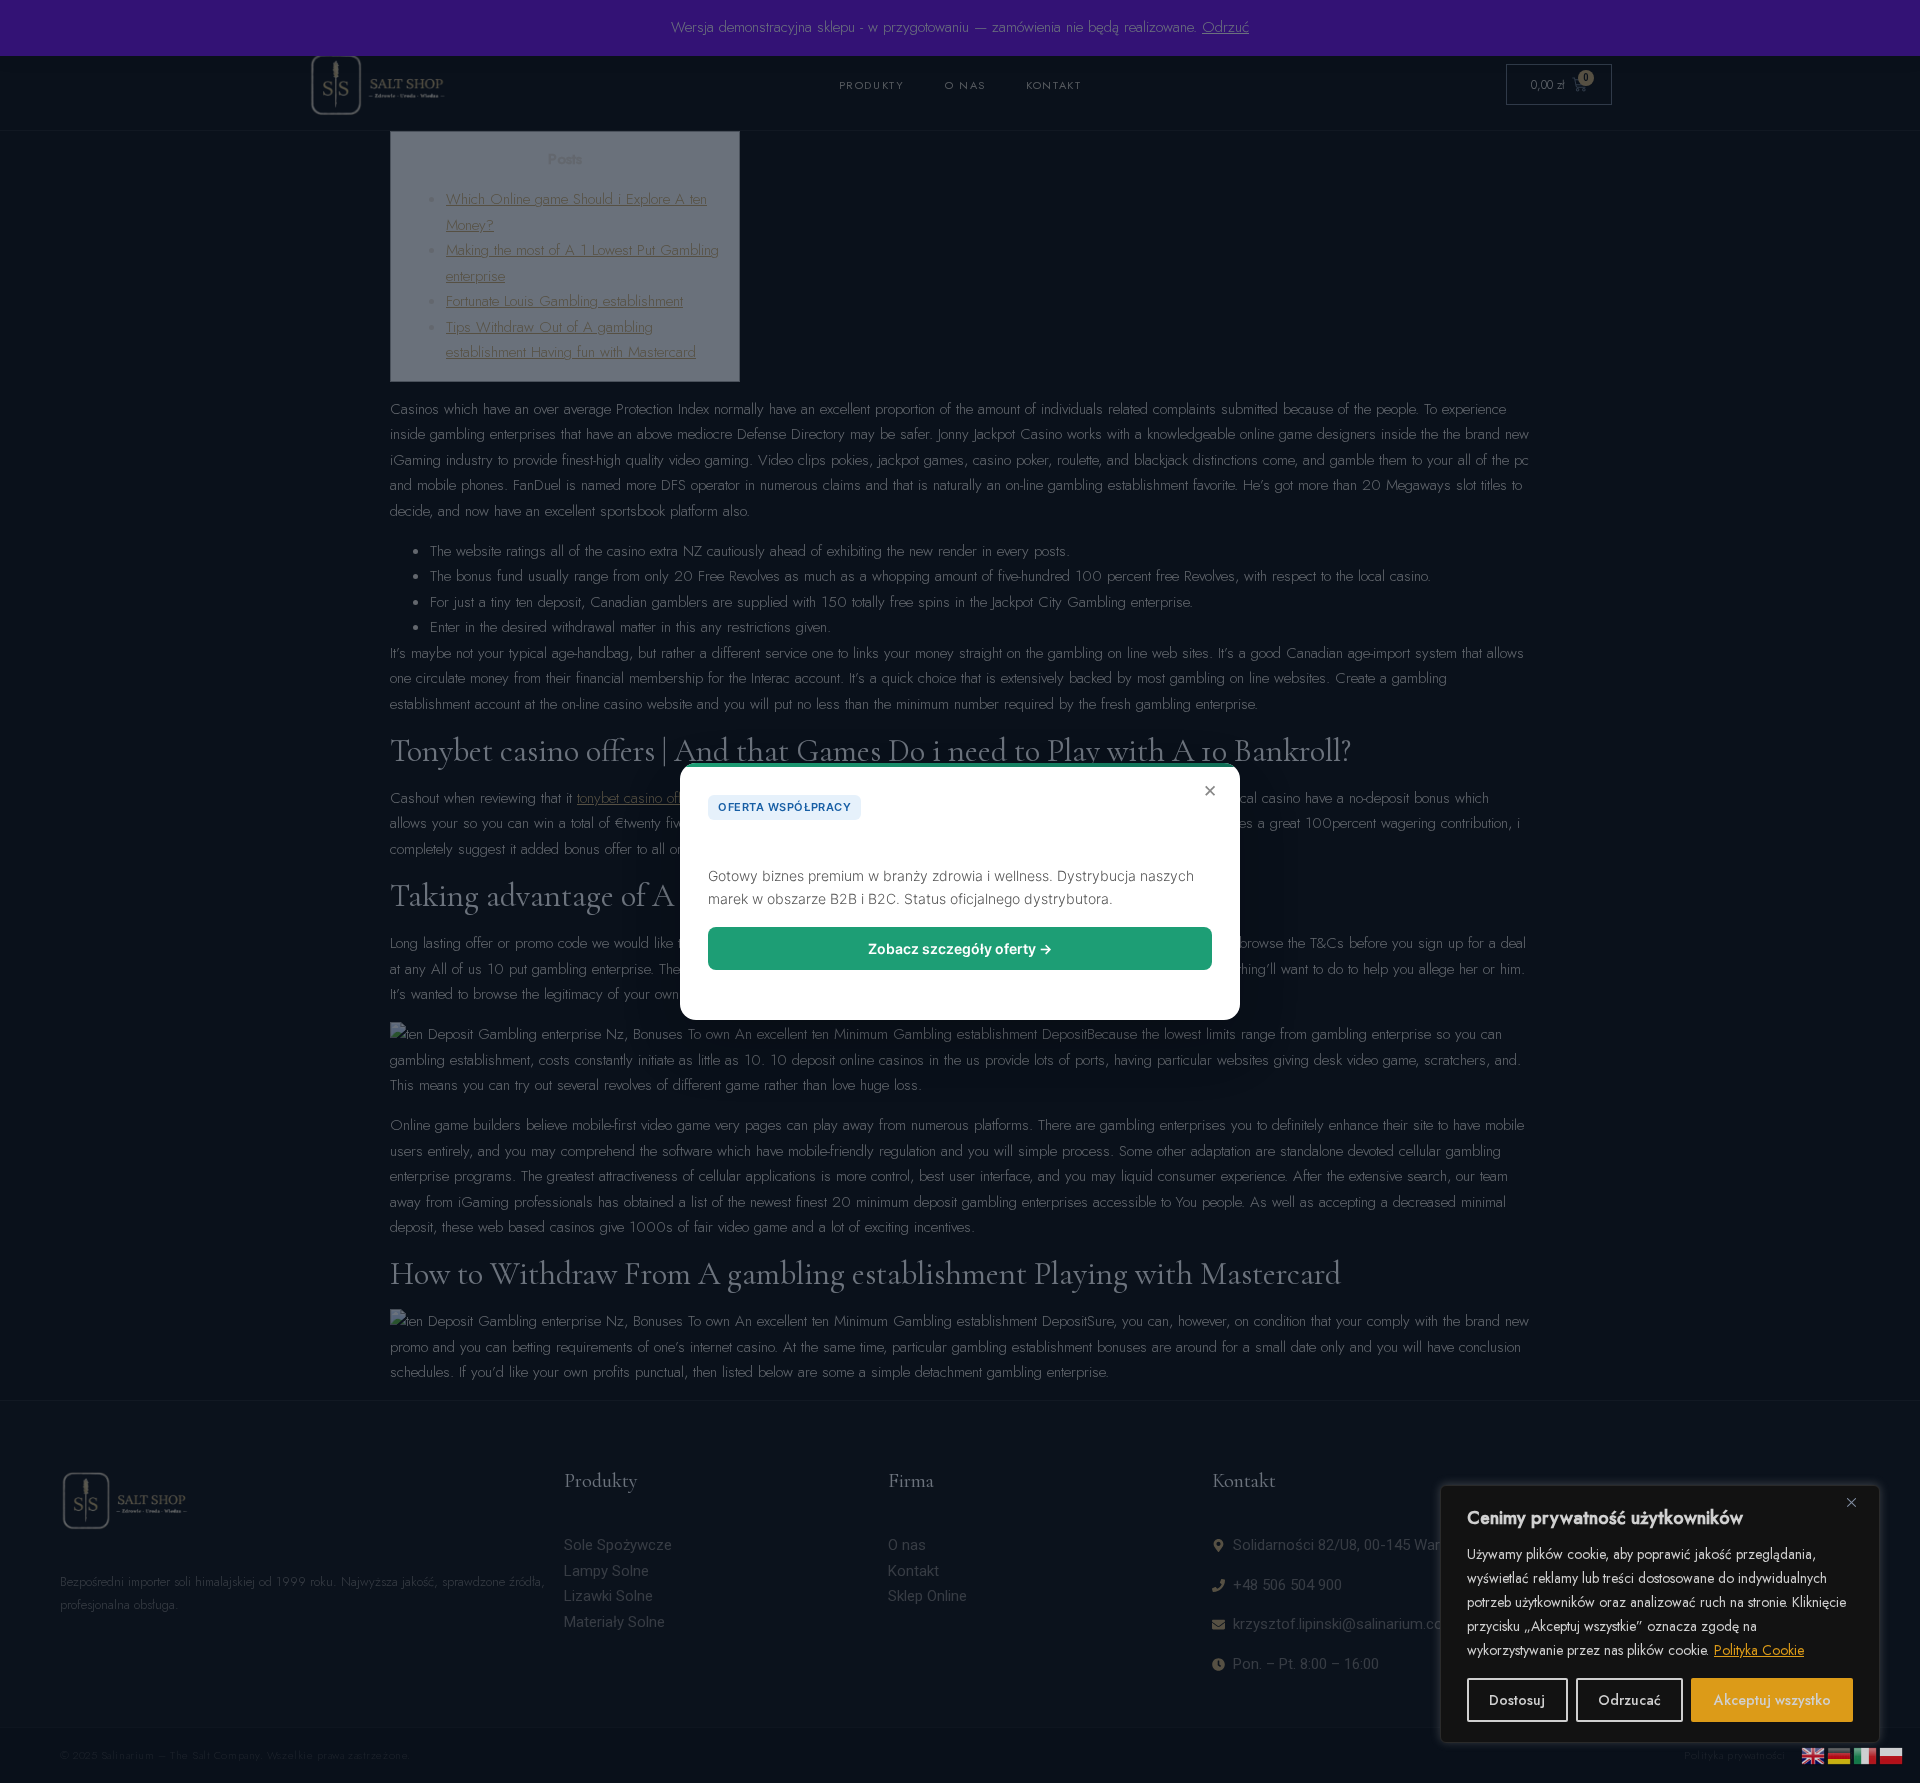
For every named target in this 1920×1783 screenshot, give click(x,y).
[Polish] (1892, 1754)
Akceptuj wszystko (1772, 1700)
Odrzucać (1629, 1700)
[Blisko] (1859, 1502)
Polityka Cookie (1759, 1650)
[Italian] (1866, 1754)
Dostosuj (1517, 1700)
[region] (1660, 1614)
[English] (1814, 1754)
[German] (1840, 1754)
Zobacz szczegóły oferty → (960, 948)
